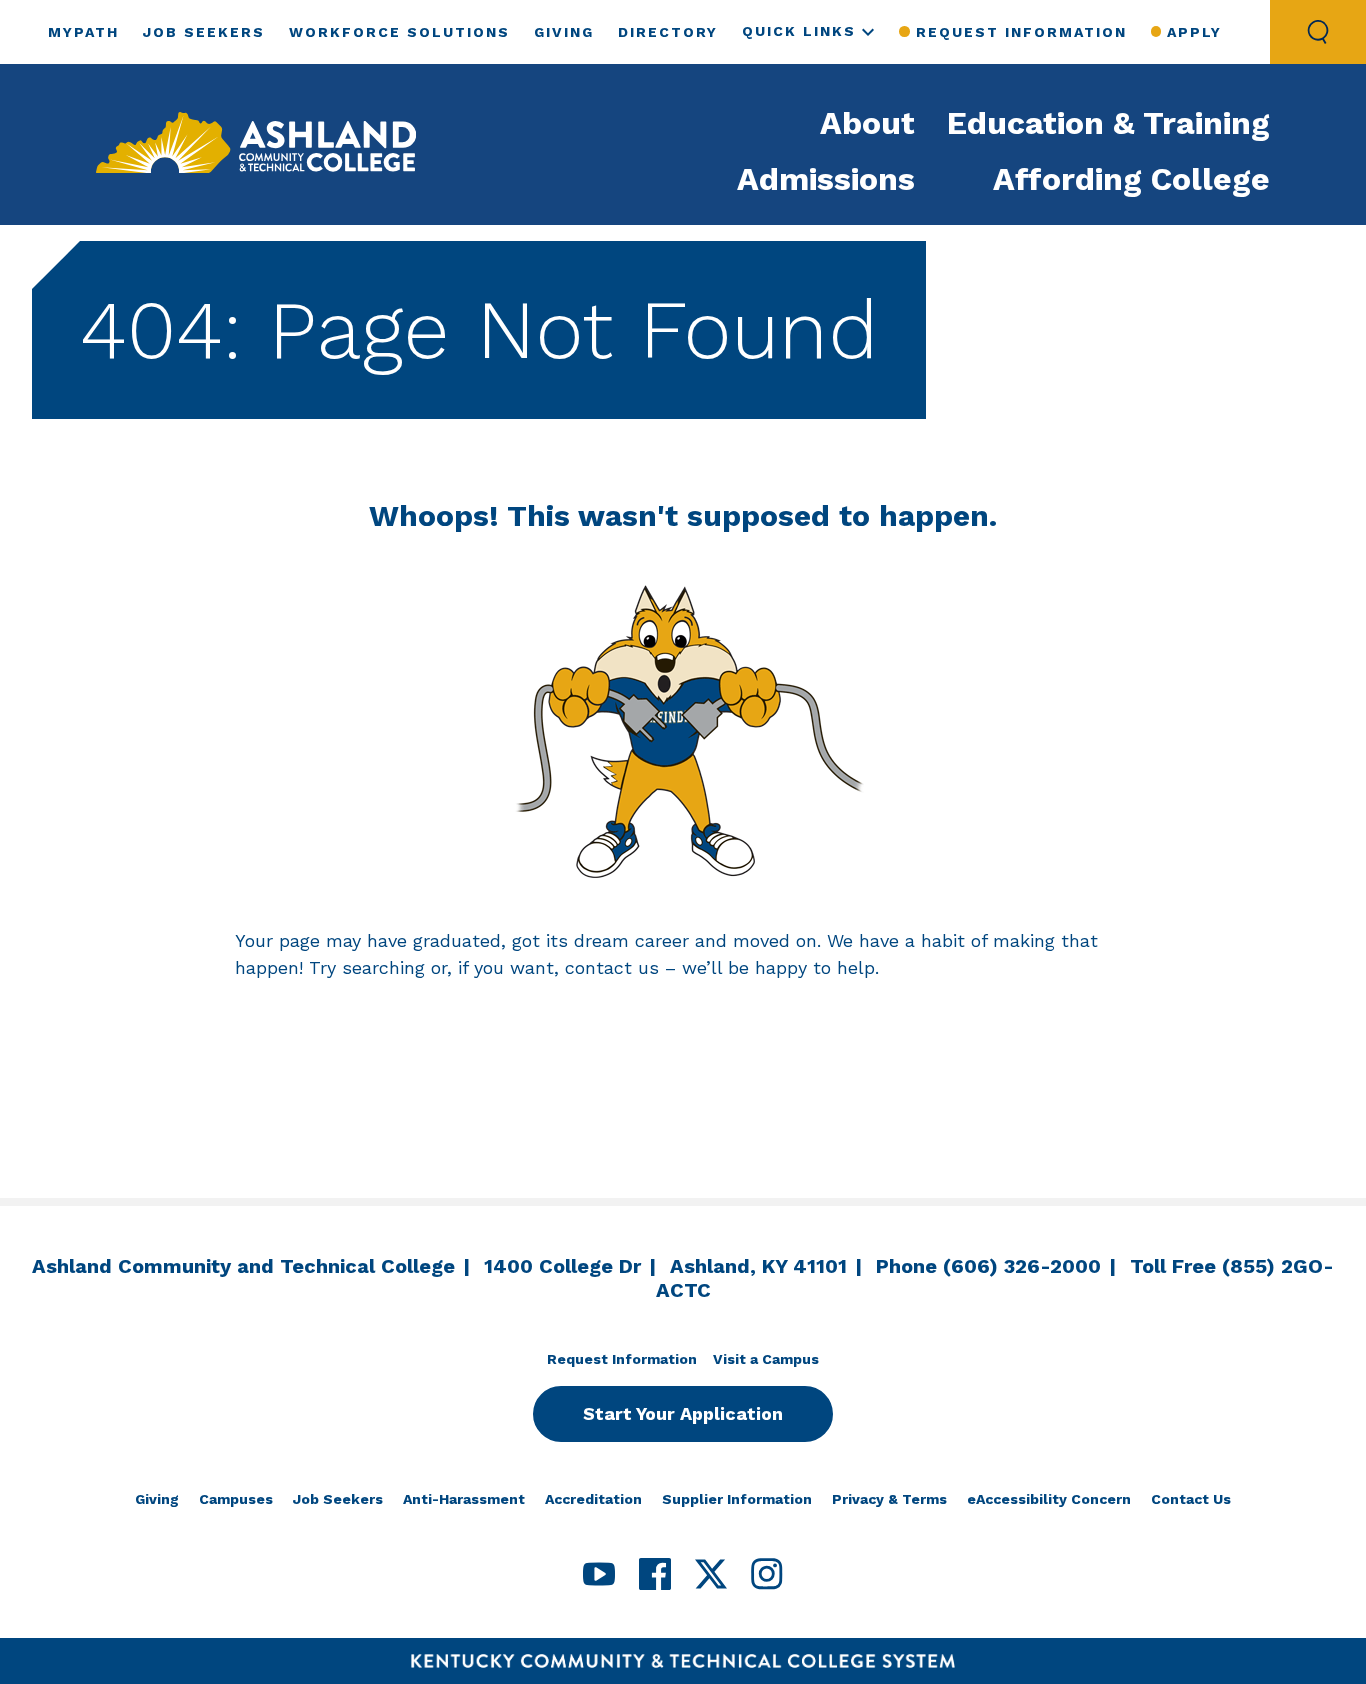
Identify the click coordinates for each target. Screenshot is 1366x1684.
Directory (668, 32)
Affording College (1131, 179)
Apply (1194, 32)
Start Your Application (683, 1413)
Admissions (826, 179)
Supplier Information (737, 1499)
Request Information (1021, 32)
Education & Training (1108, 123)
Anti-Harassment (464, 1499)
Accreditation (593, 1499)
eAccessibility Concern (1049, 1499)
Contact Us (1191, 1499)
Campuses (236, 1499)
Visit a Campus (766, 1359)
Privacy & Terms (889, 1499)
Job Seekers (204, 32)
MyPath (83, 32)
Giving (564, 32)
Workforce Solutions (399, 32)
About (867, 123)
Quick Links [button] (799, 31)
